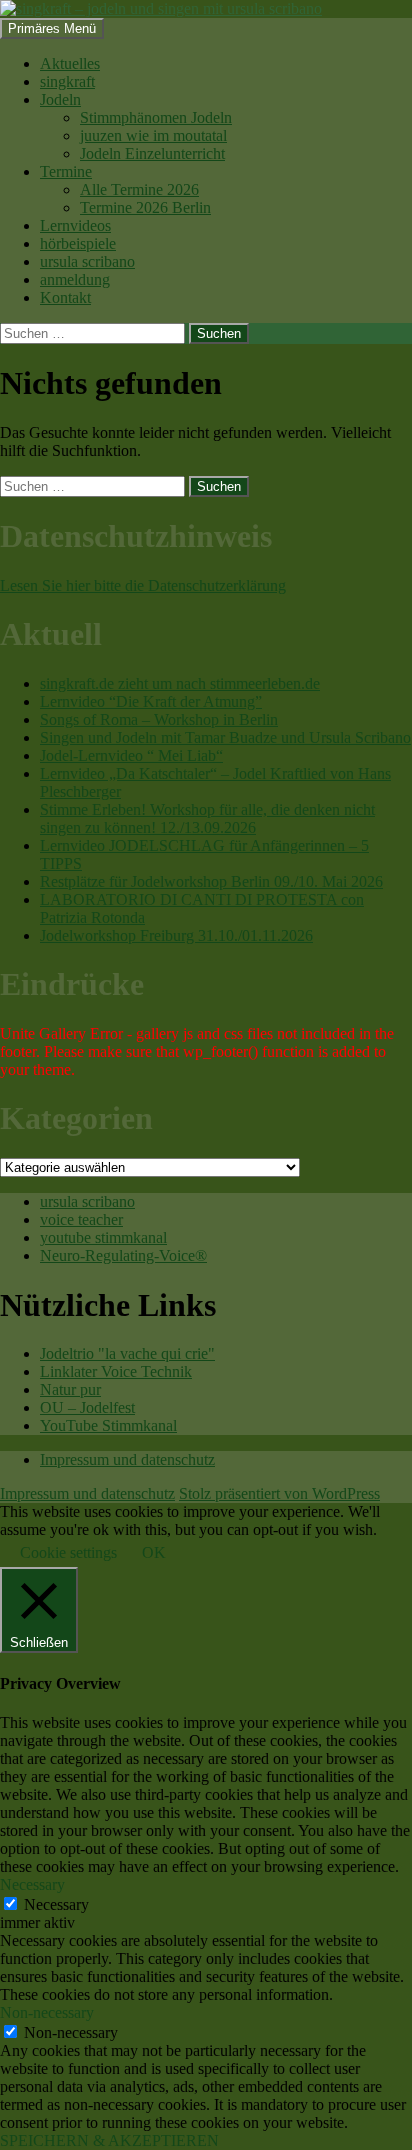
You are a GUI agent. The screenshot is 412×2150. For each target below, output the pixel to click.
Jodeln (60, 99)
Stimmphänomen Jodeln (156, 117)
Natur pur (70, 1389)
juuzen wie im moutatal (153, 135)
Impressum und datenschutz (127, 1459)
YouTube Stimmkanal (108, 1425)
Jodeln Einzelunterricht (152, 153)
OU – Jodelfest (87, 1407)
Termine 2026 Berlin (145, 207)
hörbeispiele (78, 243)
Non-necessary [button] (47, 2012)
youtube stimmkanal (103, 1237)
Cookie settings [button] (68, 1552)
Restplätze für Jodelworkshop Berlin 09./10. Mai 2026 (211, 881)
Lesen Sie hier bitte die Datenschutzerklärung (143, 585)
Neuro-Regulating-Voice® (123, 1255)
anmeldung (75, 279)
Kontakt (65, 297)
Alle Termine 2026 (139, 189)
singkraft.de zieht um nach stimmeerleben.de (180, 683)
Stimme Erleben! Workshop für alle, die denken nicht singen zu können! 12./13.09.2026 (207, 818)
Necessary (56, 1904)
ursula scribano (87, 261)
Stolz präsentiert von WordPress (279, 1493)
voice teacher (81, 1219)
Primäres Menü (52, 28)
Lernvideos (75, 225)
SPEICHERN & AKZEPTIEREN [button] (109, 2140)
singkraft (67, 81)
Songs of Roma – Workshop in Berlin (159, 719)
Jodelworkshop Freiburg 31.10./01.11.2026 (176, 935)
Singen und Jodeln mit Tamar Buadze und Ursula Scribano (225, 737)
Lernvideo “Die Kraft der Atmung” (151, 701)
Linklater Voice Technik (116, 1371)
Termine (66, 171)
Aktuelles (70, 63)
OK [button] (154, 1552)
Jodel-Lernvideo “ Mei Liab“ (131, 755)
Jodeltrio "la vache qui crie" (127, 1353)
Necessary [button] (32, 1884)
